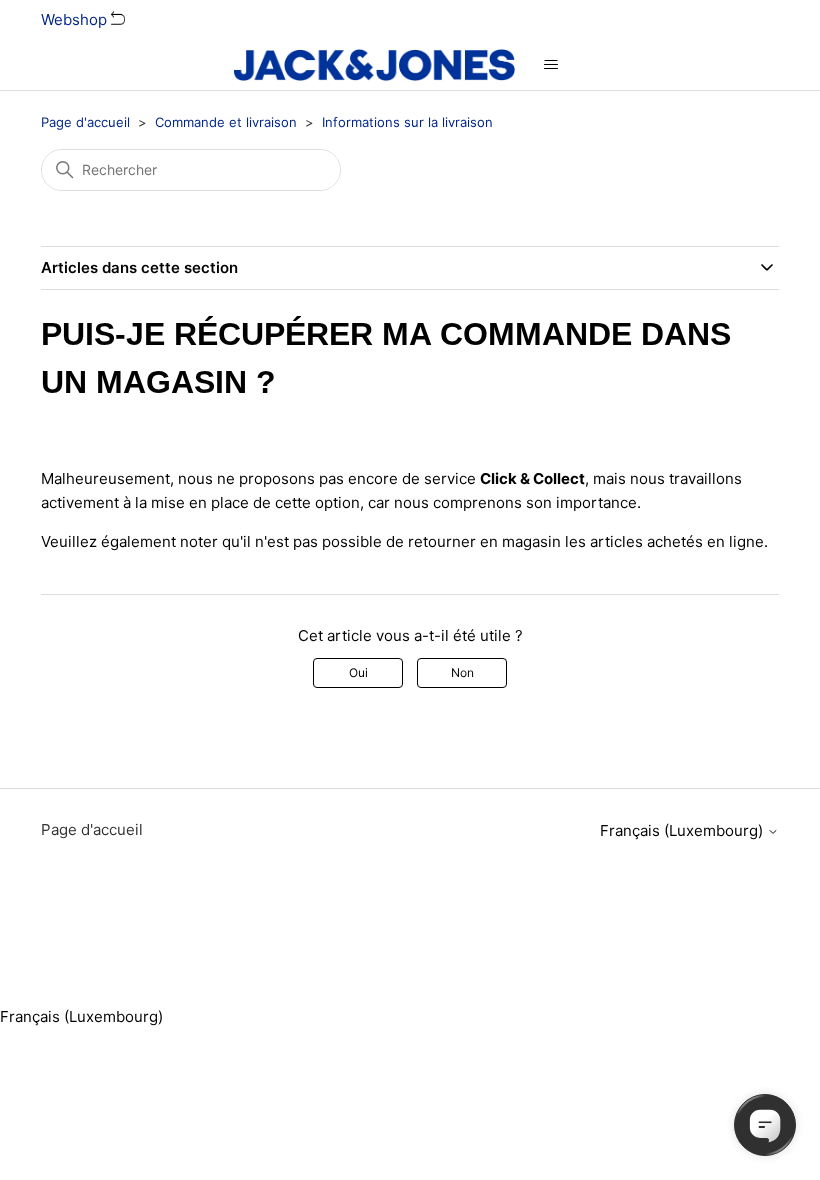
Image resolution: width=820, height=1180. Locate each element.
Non (462, 672)
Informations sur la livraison (407, 122)
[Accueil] (374, 65)
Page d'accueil (85, 122)
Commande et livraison (226, 122)
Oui (358, 672)
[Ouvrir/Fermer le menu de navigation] (550, 65)
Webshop (76, 19)
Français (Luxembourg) (683, 830)
